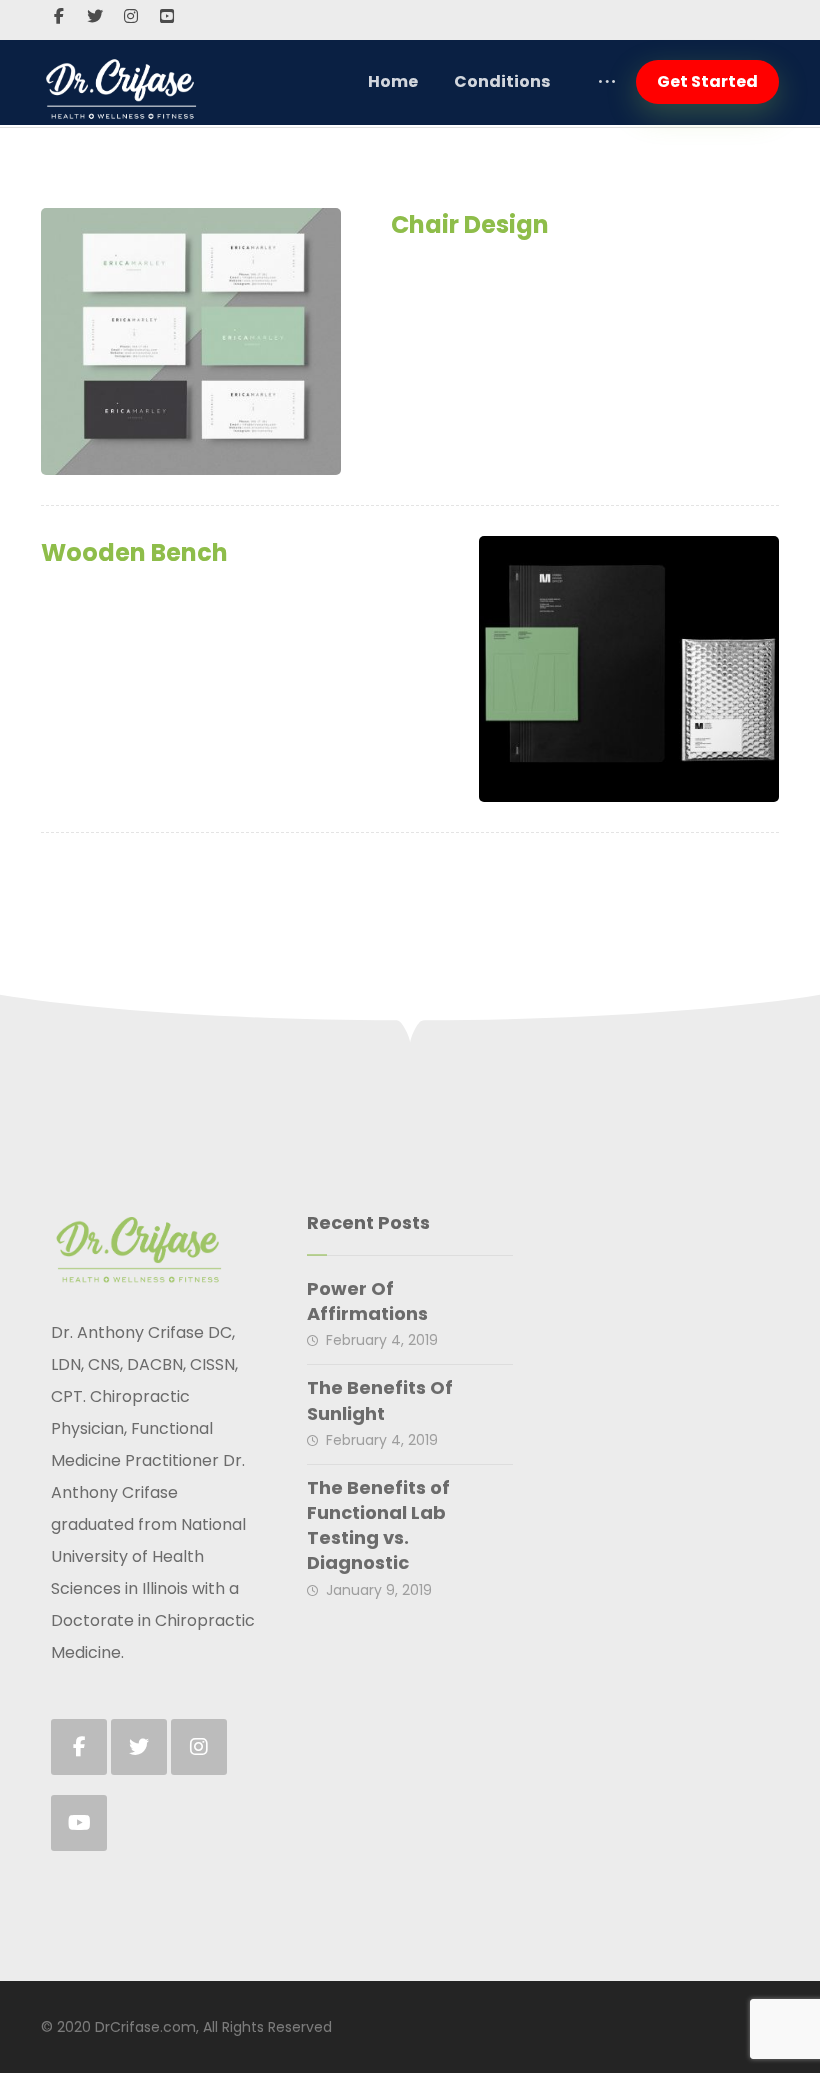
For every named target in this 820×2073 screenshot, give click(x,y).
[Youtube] (167, 16)
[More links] (607, 82)
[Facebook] (59, 16)
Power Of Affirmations (367, 1301)
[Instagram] (131, 16)
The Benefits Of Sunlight (380, 1400)
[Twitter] (95, 16)
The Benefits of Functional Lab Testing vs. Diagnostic (378, 1525)
